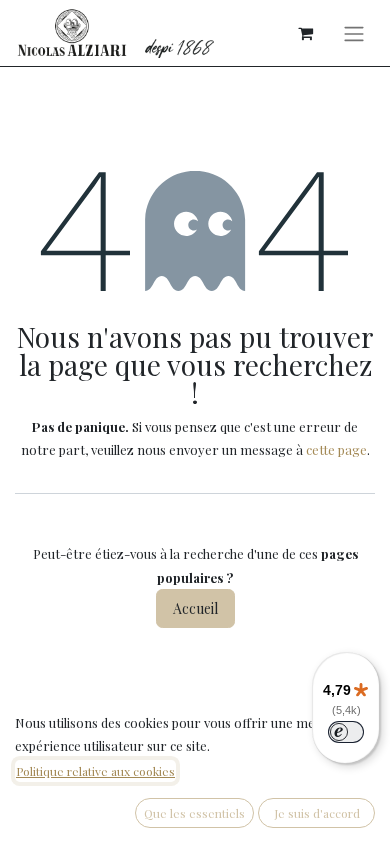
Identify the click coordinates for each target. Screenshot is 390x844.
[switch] (346, 732)
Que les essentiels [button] (194, 813)
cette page (336, 449)
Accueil (195, 608)
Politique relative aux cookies (95, 771)
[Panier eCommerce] (305, 33)
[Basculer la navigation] (354, 33)
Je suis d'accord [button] (317, 813)
